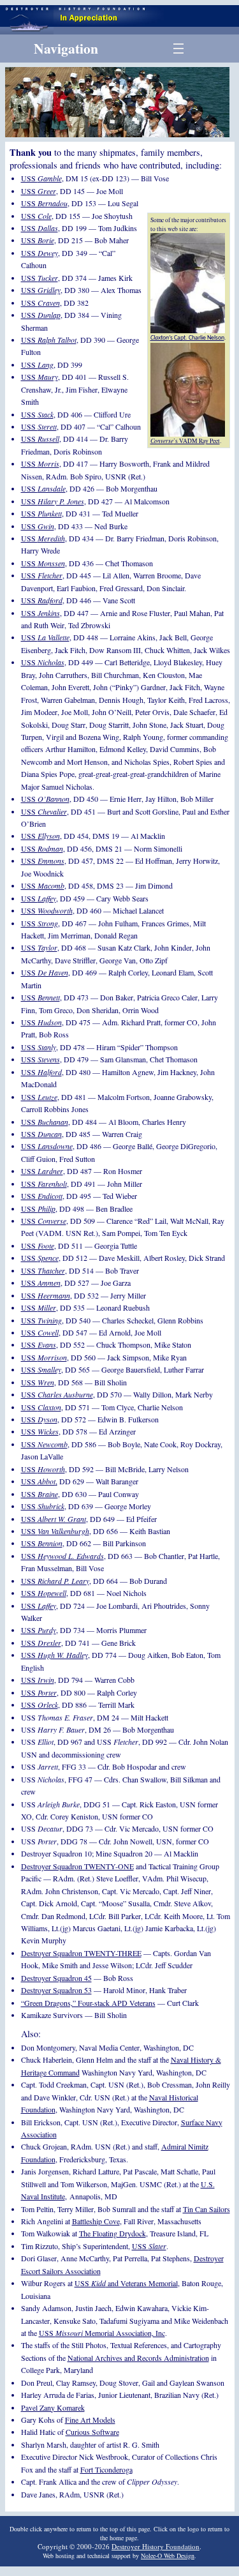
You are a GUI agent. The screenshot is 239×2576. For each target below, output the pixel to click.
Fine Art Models (90, 2420)
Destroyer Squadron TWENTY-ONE (77, 1866)
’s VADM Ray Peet (185, 441)
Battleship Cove (96, 2221)
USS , (39, 1481)
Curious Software (92, 2432)
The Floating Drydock (112, 2233)
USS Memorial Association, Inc (102, 2333)
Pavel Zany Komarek (53, 2407)
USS (41, 178)
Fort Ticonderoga (106, 2469)
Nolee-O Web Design (168, 2556)
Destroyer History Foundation (156, 2546)
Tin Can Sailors (206, 2209)
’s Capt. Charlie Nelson (187, 338)
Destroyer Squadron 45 (56, 1978)
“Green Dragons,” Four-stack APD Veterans (88, 2003)
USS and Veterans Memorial (126, 2283)
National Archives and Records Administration (138, 2358)
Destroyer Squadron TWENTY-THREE (81, 1953)
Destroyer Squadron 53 (56, 1990)
